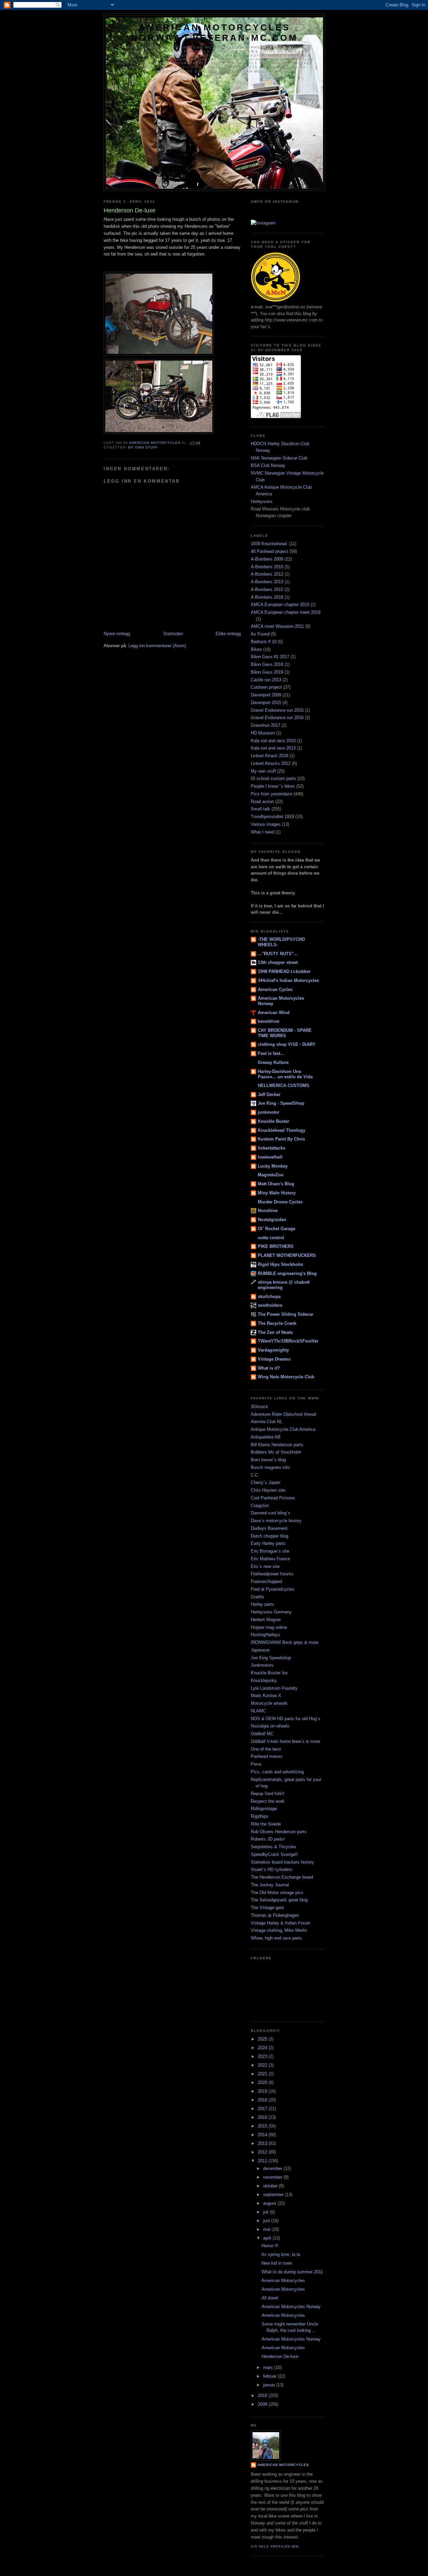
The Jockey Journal (270, 1885)
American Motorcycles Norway (291, 2307)
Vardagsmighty (273, 1350)
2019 (263, 2091)
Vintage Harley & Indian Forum (281, 1923)
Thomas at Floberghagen (275, 1915)
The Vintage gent (267, 1908)
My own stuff (143, 447)
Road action (262, 802)
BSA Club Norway (268, 465)
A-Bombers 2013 (267, 582)
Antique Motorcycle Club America (283, 1429)
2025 (263, 2039)
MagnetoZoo (271, 1175)
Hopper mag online (269, 1627)
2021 (263, 2074)
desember (273, 2168)
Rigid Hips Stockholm (281, 1264)
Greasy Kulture (273, 1062)
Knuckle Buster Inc (269, 1673)
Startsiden (173, 634)
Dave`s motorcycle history (276, 1521)
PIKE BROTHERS (276, 1246)
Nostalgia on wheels (270, 1726)
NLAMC (258, 1711)
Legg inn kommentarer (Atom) (157, 646)
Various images (266, 824)
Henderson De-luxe (280, 2356)
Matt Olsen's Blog (276, 1184)
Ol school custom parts (273, 778)
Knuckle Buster (274, 1121)
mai (267, 2229)
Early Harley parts (268, 1543)
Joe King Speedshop (271, 1658)
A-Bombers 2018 (267, 597)
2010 (263, 2396)
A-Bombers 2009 (267, 559)
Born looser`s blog (268, 1460)
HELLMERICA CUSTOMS (284, 1085)
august (270, 2203)
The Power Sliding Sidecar (286, 1314)
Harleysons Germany (271, 1612)
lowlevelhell (270, 1157)
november (273, 2177)
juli (266, 2212)
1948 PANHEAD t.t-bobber (284, 971)
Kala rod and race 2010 (273, 741)
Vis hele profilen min (275, 2546)
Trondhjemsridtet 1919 (272, 817)
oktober (271, 2186)
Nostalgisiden (272, 1220)
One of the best (266, 1749)
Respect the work (268, 1801)
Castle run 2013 (266, 680)
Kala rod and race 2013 (273, 748)
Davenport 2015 (266, 703)
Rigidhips (260, 1816)
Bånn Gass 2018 (267, 664)
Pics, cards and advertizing (277, 1772)
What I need (262, 832)
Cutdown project (266, 687)
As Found (260, 634)
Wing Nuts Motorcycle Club (286, 1377)
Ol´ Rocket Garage (277, 1229)
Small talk (260, 809)
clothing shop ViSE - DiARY (287, 1044)
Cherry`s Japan (265, 1482)
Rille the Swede (266, 1824)
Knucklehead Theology (282, 1130)
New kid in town (277, 2263)
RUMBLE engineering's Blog (287, 1273)
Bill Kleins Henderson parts (277, 1445)
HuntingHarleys (265, 1635)
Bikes (256, 649)
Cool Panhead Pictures (273, 1498)
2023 (263, 2056)
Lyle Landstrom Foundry (274, 1688)
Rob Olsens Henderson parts (279, 1832)
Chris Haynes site (268, 1490)
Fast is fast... (271, 1053)
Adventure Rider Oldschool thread (283, 1414)
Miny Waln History (277, 1193)
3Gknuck (259, 1407)
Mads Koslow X (266, 1696)
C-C (254, 1475)
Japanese (260, 1650)
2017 (263, 2109)
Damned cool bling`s (271, 1513)
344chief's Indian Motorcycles (288, 980)
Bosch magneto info (270, 1467)
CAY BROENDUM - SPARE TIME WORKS (285, 1033)
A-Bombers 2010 (267, 567)
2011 (263, 2161)
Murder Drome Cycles (280, 1202)
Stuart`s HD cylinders (272, 1869)
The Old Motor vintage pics (277, 1893)
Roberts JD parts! (268, 1839)
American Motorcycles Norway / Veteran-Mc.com (215, 33)
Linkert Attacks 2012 (271, 763)
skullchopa (269, 1297)
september (274, 2195)
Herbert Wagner (266, 1620)
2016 (263, 2117)
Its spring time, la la (281, 2254)
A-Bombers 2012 (267, 574)
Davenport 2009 (266, 695)
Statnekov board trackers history (282, 1862)
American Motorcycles (283, 2281)
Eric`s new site (265, 1566)
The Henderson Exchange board (282, 1877)
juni (267, 2221)
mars (269, 2367)
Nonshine (268, 1211)
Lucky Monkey (273, 1166)
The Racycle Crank (277, 1323)
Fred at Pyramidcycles (273, 1589)
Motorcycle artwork (269, 1703)
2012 (263, 2152)
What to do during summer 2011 (292, 2272)
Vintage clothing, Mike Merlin (279, 1930)
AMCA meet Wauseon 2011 (277, 626)
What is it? (269, 1368)
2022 (263, 2065)
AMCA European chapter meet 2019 (286, 612)
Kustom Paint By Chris (281, 1139)
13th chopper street (278, 962)
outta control (271, 1238)
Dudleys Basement (269, 1528)
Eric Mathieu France (270, 1559)
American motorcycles (283, 2465)
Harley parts (262, 1604)
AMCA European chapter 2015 (280, 605)
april (268, 2238)
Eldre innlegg (228, 634)
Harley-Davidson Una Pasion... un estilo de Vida (285, 1074)
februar (271, 2376)
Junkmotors (262, 1665)
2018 (263, 2100)
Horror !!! (270, 2246)
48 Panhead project (270, 551)
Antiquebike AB (266, 1437)
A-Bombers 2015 (267, 589)
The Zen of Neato (275, 1332)
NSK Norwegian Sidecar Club (279, 458)
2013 (263, 2143)
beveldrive (269, 1021)
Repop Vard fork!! (268, 1794)
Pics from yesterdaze (272, 794)
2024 (263, 2048)
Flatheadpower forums (272, 1574)
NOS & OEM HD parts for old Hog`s (286, 1719)
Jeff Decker (269, 1095)
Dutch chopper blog (270, 1536)
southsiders (270, 1305)
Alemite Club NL (266, 1422)
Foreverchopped (266, 1581)
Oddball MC (262, 1734)
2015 (263, 2126)
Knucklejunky (264, 1680)
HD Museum (263, 733)
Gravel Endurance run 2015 (277, 710)
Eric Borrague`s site (270, 1551)
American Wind (274, 1013)
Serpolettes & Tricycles (274, 1847)
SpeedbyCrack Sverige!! (274, 1854)
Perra (256, 1764)
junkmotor (269, 1112)
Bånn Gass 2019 (267, 672)
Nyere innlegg (117, 634)
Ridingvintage (264, 1809)
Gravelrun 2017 (265, 725)
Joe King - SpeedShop (281, 1103)
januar (270, 2385)
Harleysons (262, 502)
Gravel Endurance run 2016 (277, 718)
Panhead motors (267, 1756)
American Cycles (275, 989)
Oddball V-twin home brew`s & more (285, 1741)
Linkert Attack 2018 (270, 756)
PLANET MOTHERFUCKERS (287, 1255)
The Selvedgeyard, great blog (279, 1900)
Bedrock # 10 (264, 642)
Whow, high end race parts (276, 1938)
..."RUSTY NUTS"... (278, 954)
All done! (270, 2298)
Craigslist (260, 1506)
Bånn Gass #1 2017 (270, 657)
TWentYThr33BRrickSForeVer (288, 1341)
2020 (263, 2083)
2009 (263, 2404)
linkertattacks (272, 1148)
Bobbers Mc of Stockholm (276, 1452)
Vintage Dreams (274, 1359)
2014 (263, 2135)
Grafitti (257, 1597)
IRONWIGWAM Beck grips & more (285, 1642)
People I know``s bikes (273, 786)
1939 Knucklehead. (269, 544)
